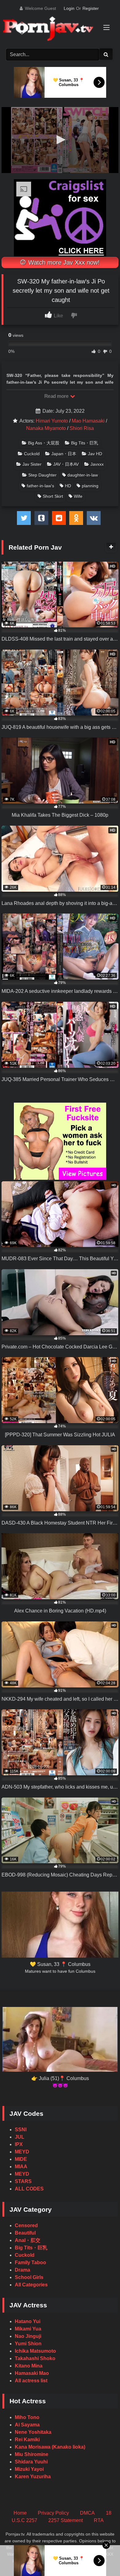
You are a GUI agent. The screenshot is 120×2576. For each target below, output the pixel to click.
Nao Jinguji (28, 2336)
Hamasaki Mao (32, 2373)
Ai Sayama (27, 2425)
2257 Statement (66, 2520)
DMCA (87, 2513)
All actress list (31, 2381)
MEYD (22, 2152)
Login (69, 8)
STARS (23, 2181)
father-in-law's (40, 486)
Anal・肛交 (28, 2240)
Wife (78, 496)
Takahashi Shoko (35, 2358)
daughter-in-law (83, 475)
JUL (20, 2137)
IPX (19, 2144)
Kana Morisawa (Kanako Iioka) (50, 2447)
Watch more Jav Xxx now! (63, 262)
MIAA (21, 2167)
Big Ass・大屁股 (44, 443)
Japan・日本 (64, 454)
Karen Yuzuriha (33, 2477)
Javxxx (97, 464)
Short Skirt (53, 496)
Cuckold (32, 454)
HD (68, 486)
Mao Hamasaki (88, 421)
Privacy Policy (53, 2513)
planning (90, 486)
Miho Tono (27, 2417)
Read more (57, 396)
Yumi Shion (28, 2344)
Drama (22, 2270)
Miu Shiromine (32, 2454)
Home (20, 2513)
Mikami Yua (28, 2329)
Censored (26, 2225)
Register (91, 8)
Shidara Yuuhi (31, 2462)
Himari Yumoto (52, 421)
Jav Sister (32, 464)
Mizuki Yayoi (29, 2469)
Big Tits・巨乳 (85, 443)
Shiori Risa (82, 428)
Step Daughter (42, 475)
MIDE (21, 2159)
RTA (99, 2520)
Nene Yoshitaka (33, 2432)
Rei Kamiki (27, 2440)
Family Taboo (30, 2262)
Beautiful (25, 2233)
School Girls (29, 2277)
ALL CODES (29, 2189)
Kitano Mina (29, 2366)
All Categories (31, 2285)
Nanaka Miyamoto (46, 428)
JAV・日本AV (66, 464)
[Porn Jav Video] (54, 29)
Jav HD (95, 454)
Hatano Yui (28, 2321)
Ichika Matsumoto (35, 2351)
